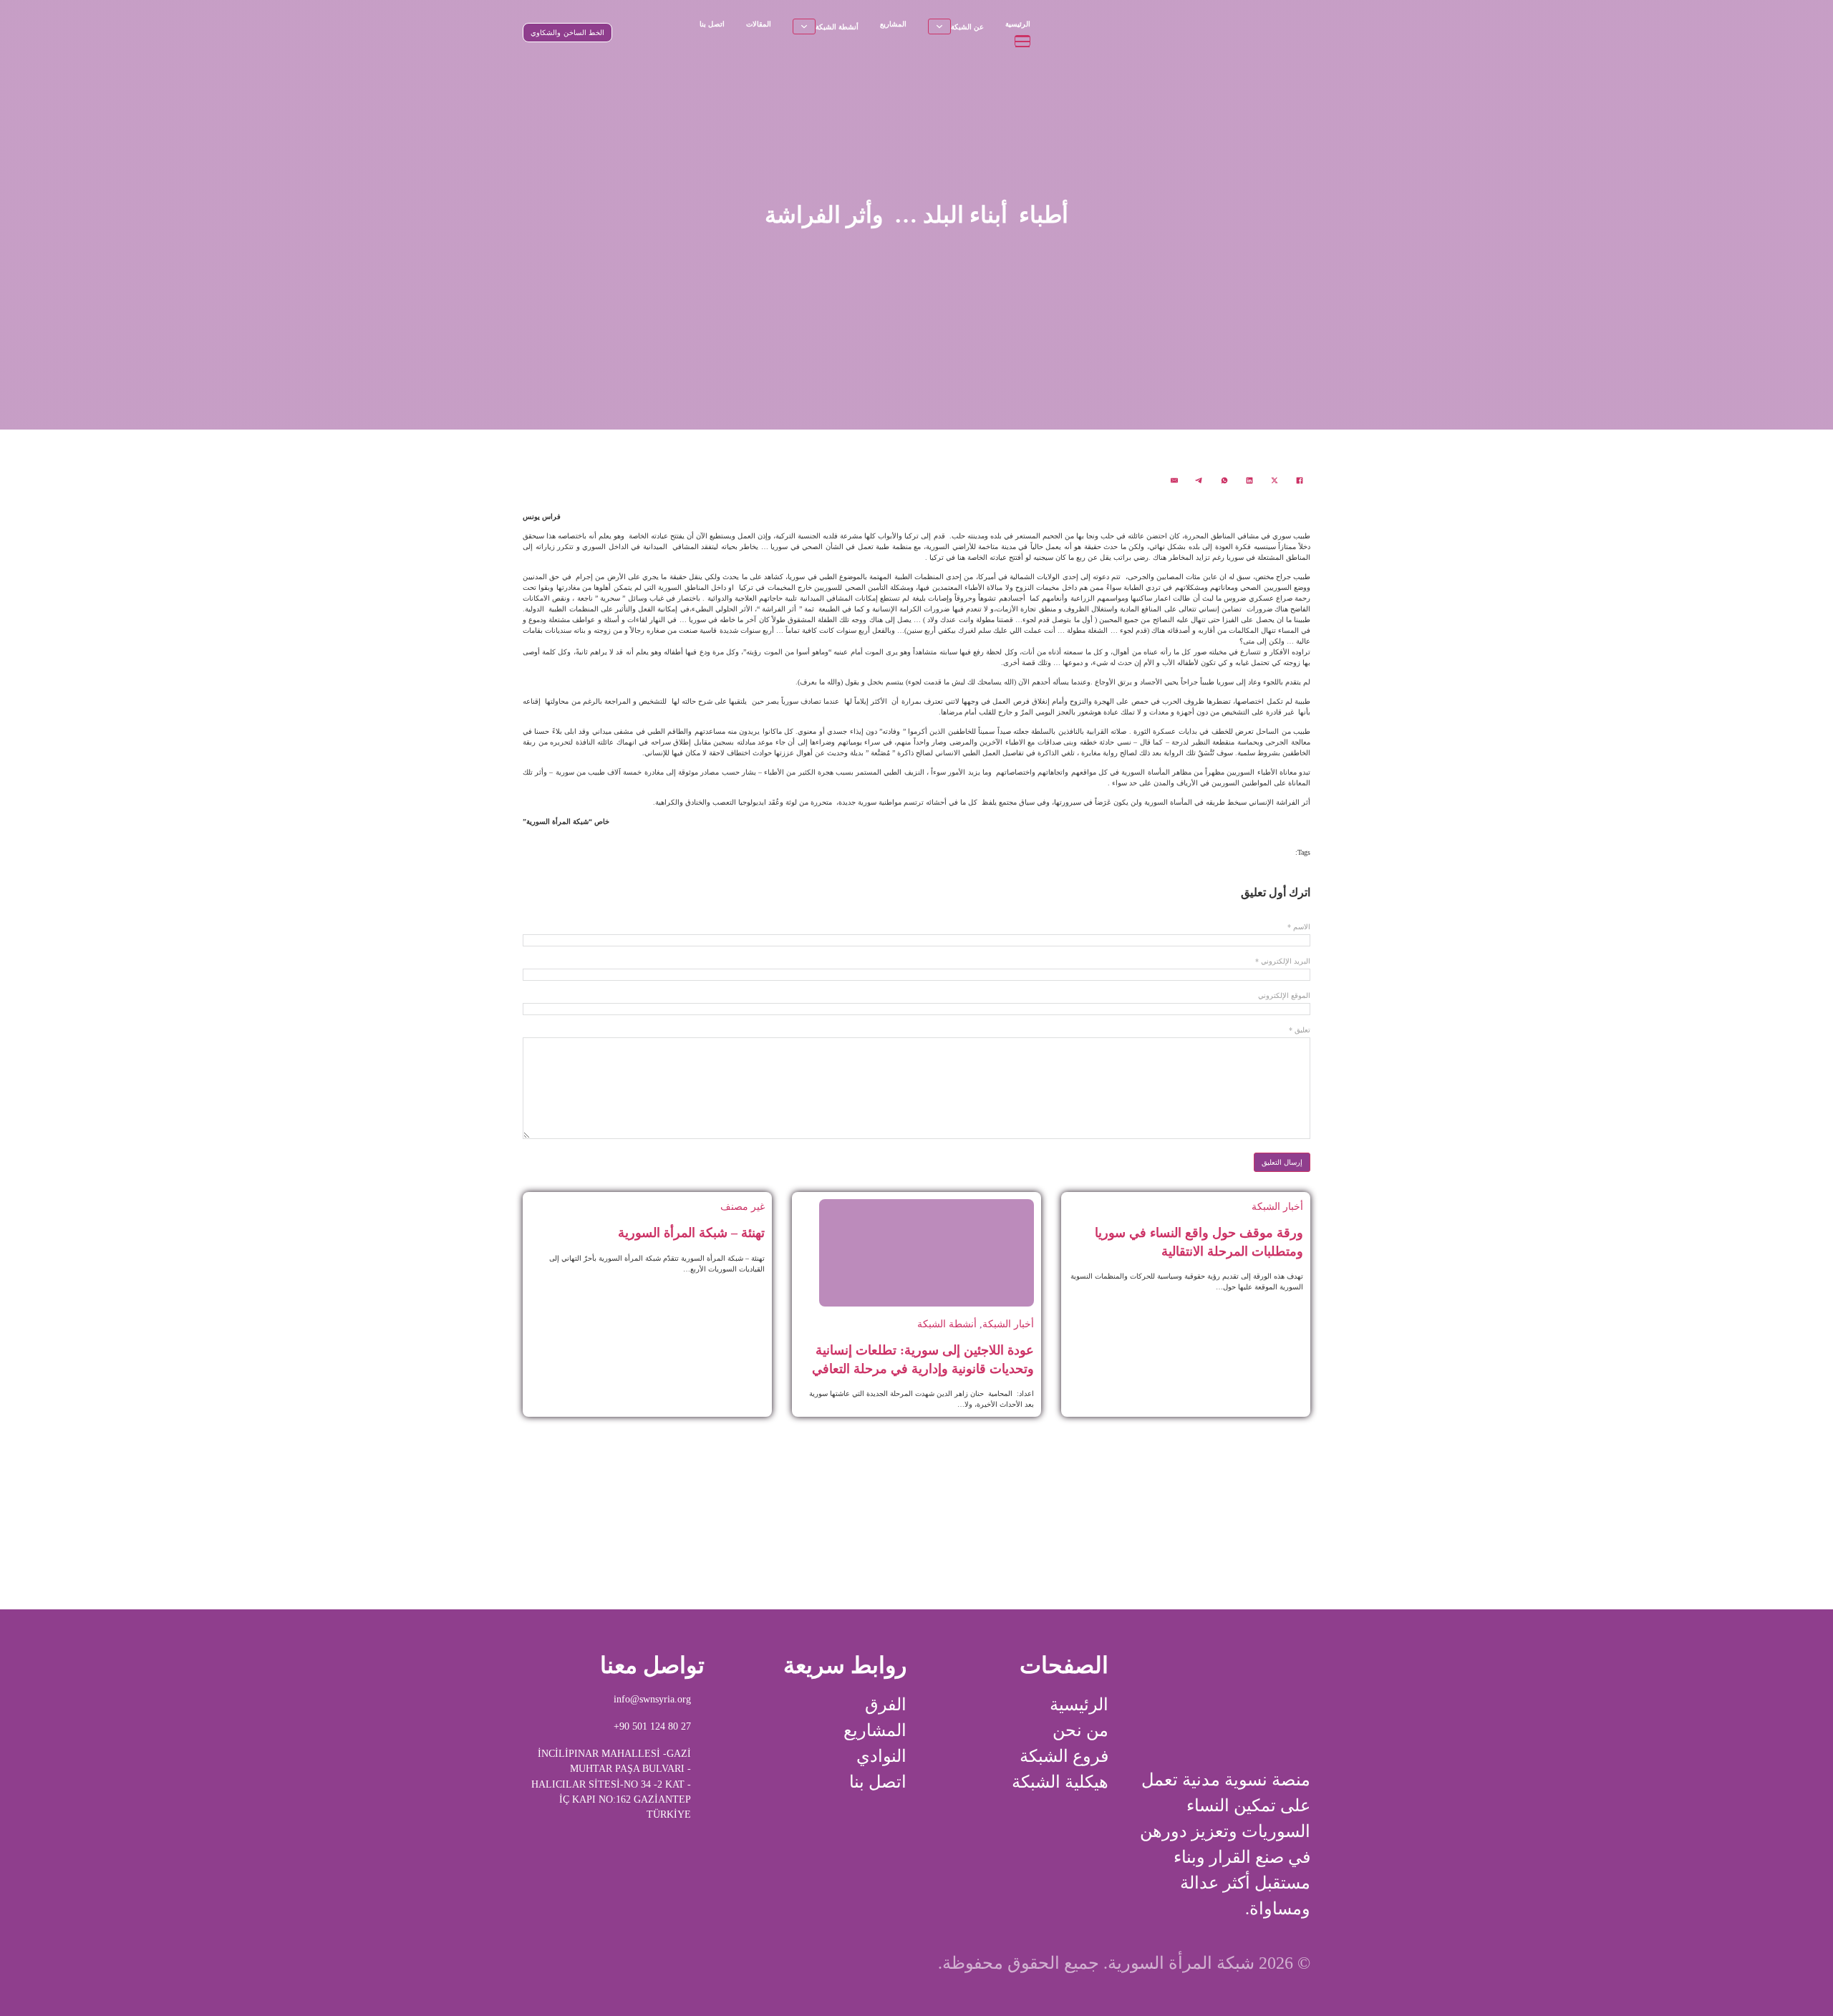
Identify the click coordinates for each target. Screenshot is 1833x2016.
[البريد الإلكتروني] (1174, 480)
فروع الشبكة (1064, 1756)
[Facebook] (1300, 480)
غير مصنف (743, 1206)
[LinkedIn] (1249, 480)
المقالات (759, 24)
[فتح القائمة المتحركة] (1022, 41)
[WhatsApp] (1224, 480)
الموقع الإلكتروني (1284, 996)
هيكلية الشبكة (1060, 1782)
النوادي (881, 1756)
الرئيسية (1018, 24)
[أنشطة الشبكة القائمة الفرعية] (804, 26)
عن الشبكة (967, 27)
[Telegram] (1199, 480)
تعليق (1300, 1030)
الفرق (886, 1705)
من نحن (1080, 1730)
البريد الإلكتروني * (1283, 961)
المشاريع (893, 24)
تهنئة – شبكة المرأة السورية (691, 1233)
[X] (1275, 480)
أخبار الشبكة (1277, 1206)
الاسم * (1299, 927)
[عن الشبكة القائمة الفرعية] (939, 26)
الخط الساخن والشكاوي (567, 33)
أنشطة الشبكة (837, 27)
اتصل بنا (712, 24)
